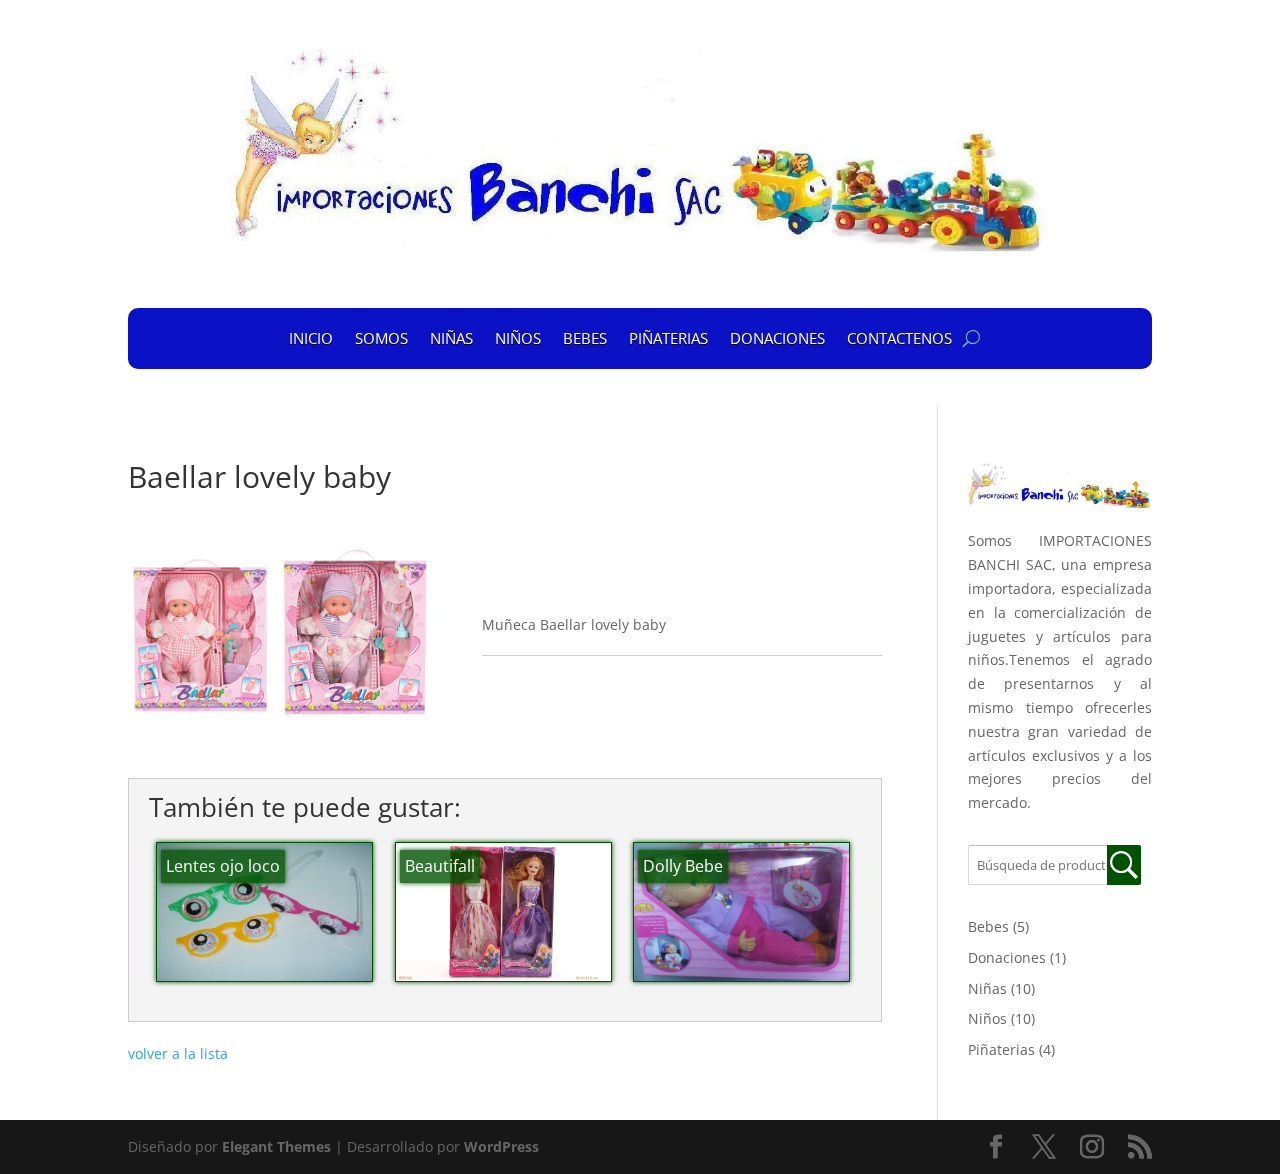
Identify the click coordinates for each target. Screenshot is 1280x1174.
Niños (987, 1018)
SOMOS (381, 338)
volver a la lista (178, 1053)
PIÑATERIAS (668, 338)
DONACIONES (777, 338)
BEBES (585, 338)
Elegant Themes (276, 1146)
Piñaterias (1001, 1049)
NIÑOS (518, 338)
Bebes (988, 926)
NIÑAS (451, 338)
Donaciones (1007, 957)
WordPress (501, 1146)
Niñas (987, 988)
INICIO (311, 338)
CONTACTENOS (899, 338)
